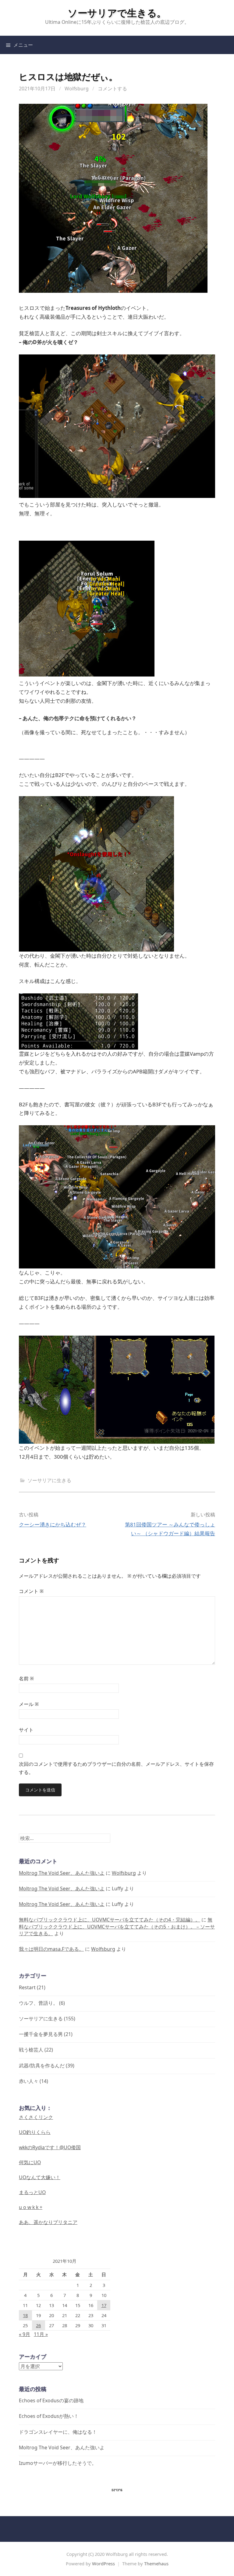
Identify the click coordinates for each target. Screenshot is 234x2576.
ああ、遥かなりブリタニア (48, 2222)
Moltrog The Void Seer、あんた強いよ (62, 1873)
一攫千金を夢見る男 (41, 2034)
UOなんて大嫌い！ (40, 2177)
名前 (26, 1678)
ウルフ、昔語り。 (38, 2003)
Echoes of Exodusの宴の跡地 (51, 2400)
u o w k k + (31, 2207)
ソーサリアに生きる (49, 1480)
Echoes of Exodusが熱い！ (49, 2416)
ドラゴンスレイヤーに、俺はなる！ (58, 2432)
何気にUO (30, 2162)
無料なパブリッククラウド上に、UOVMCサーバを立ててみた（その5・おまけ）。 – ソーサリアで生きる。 (117, 1926)
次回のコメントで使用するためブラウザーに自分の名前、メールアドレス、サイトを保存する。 (116, 1768)
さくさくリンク (36, 2117)
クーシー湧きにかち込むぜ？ (53, 1524)
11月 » (41, 2334)
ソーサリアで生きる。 (117, 13)
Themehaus (156, 2563)
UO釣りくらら (35, 2132)
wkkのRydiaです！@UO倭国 (50, 2147)
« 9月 (25, 2334)
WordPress (103, 2563)
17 (104, 2305)
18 (25, 2315)
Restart (27, 1987)
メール (29, 1704)
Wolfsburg (77, 89)
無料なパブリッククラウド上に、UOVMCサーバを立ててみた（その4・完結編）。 (110, 1920)
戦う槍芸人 (31, 2050)
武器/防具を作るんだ (42, 2066)
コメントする (112, 89)
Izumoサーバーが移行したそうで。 (58, 2463)
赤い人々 (29, 2081)
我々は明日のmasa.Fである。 (51, 1949)
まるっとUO (32, 2192)
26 (38, 2325)
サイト (26, 1730)
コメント (31, 1591)
